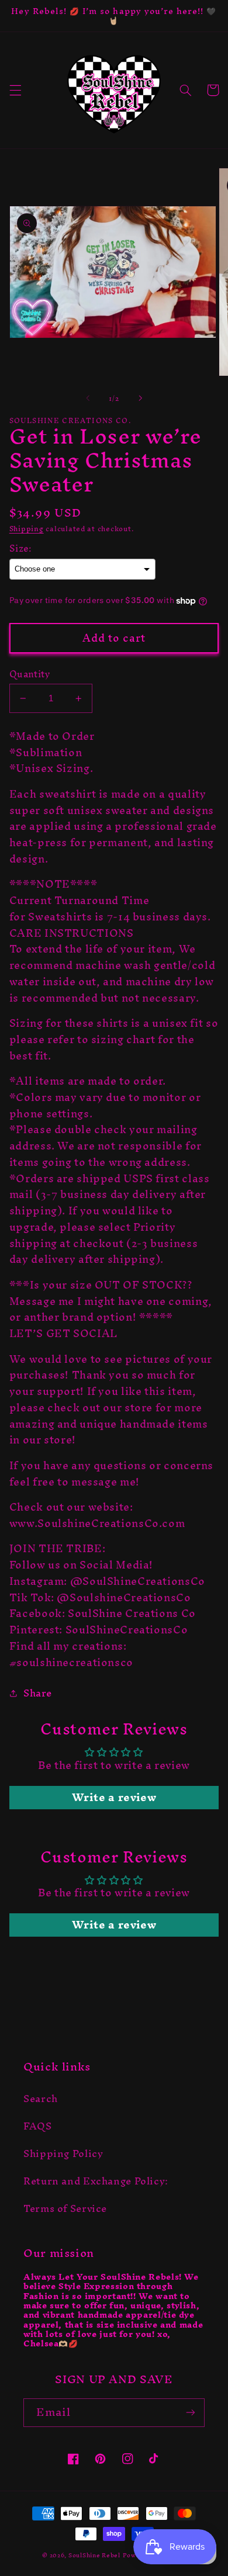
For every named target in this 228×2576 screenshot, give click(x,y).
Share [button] (38, 1694)
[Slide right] (140, 398)
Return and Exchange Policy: (96, 2181)
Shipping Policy (63, 2153)
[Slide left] (88, 398)
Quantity (30, 674)
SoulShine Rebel (94, 2555)
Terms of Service (65, 2208)
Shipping (27, 529)
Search (41, 2099)
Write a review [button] (114, 1798)
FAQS (38, 2126)
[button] (15, 90)
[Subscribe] (191, 2413)
